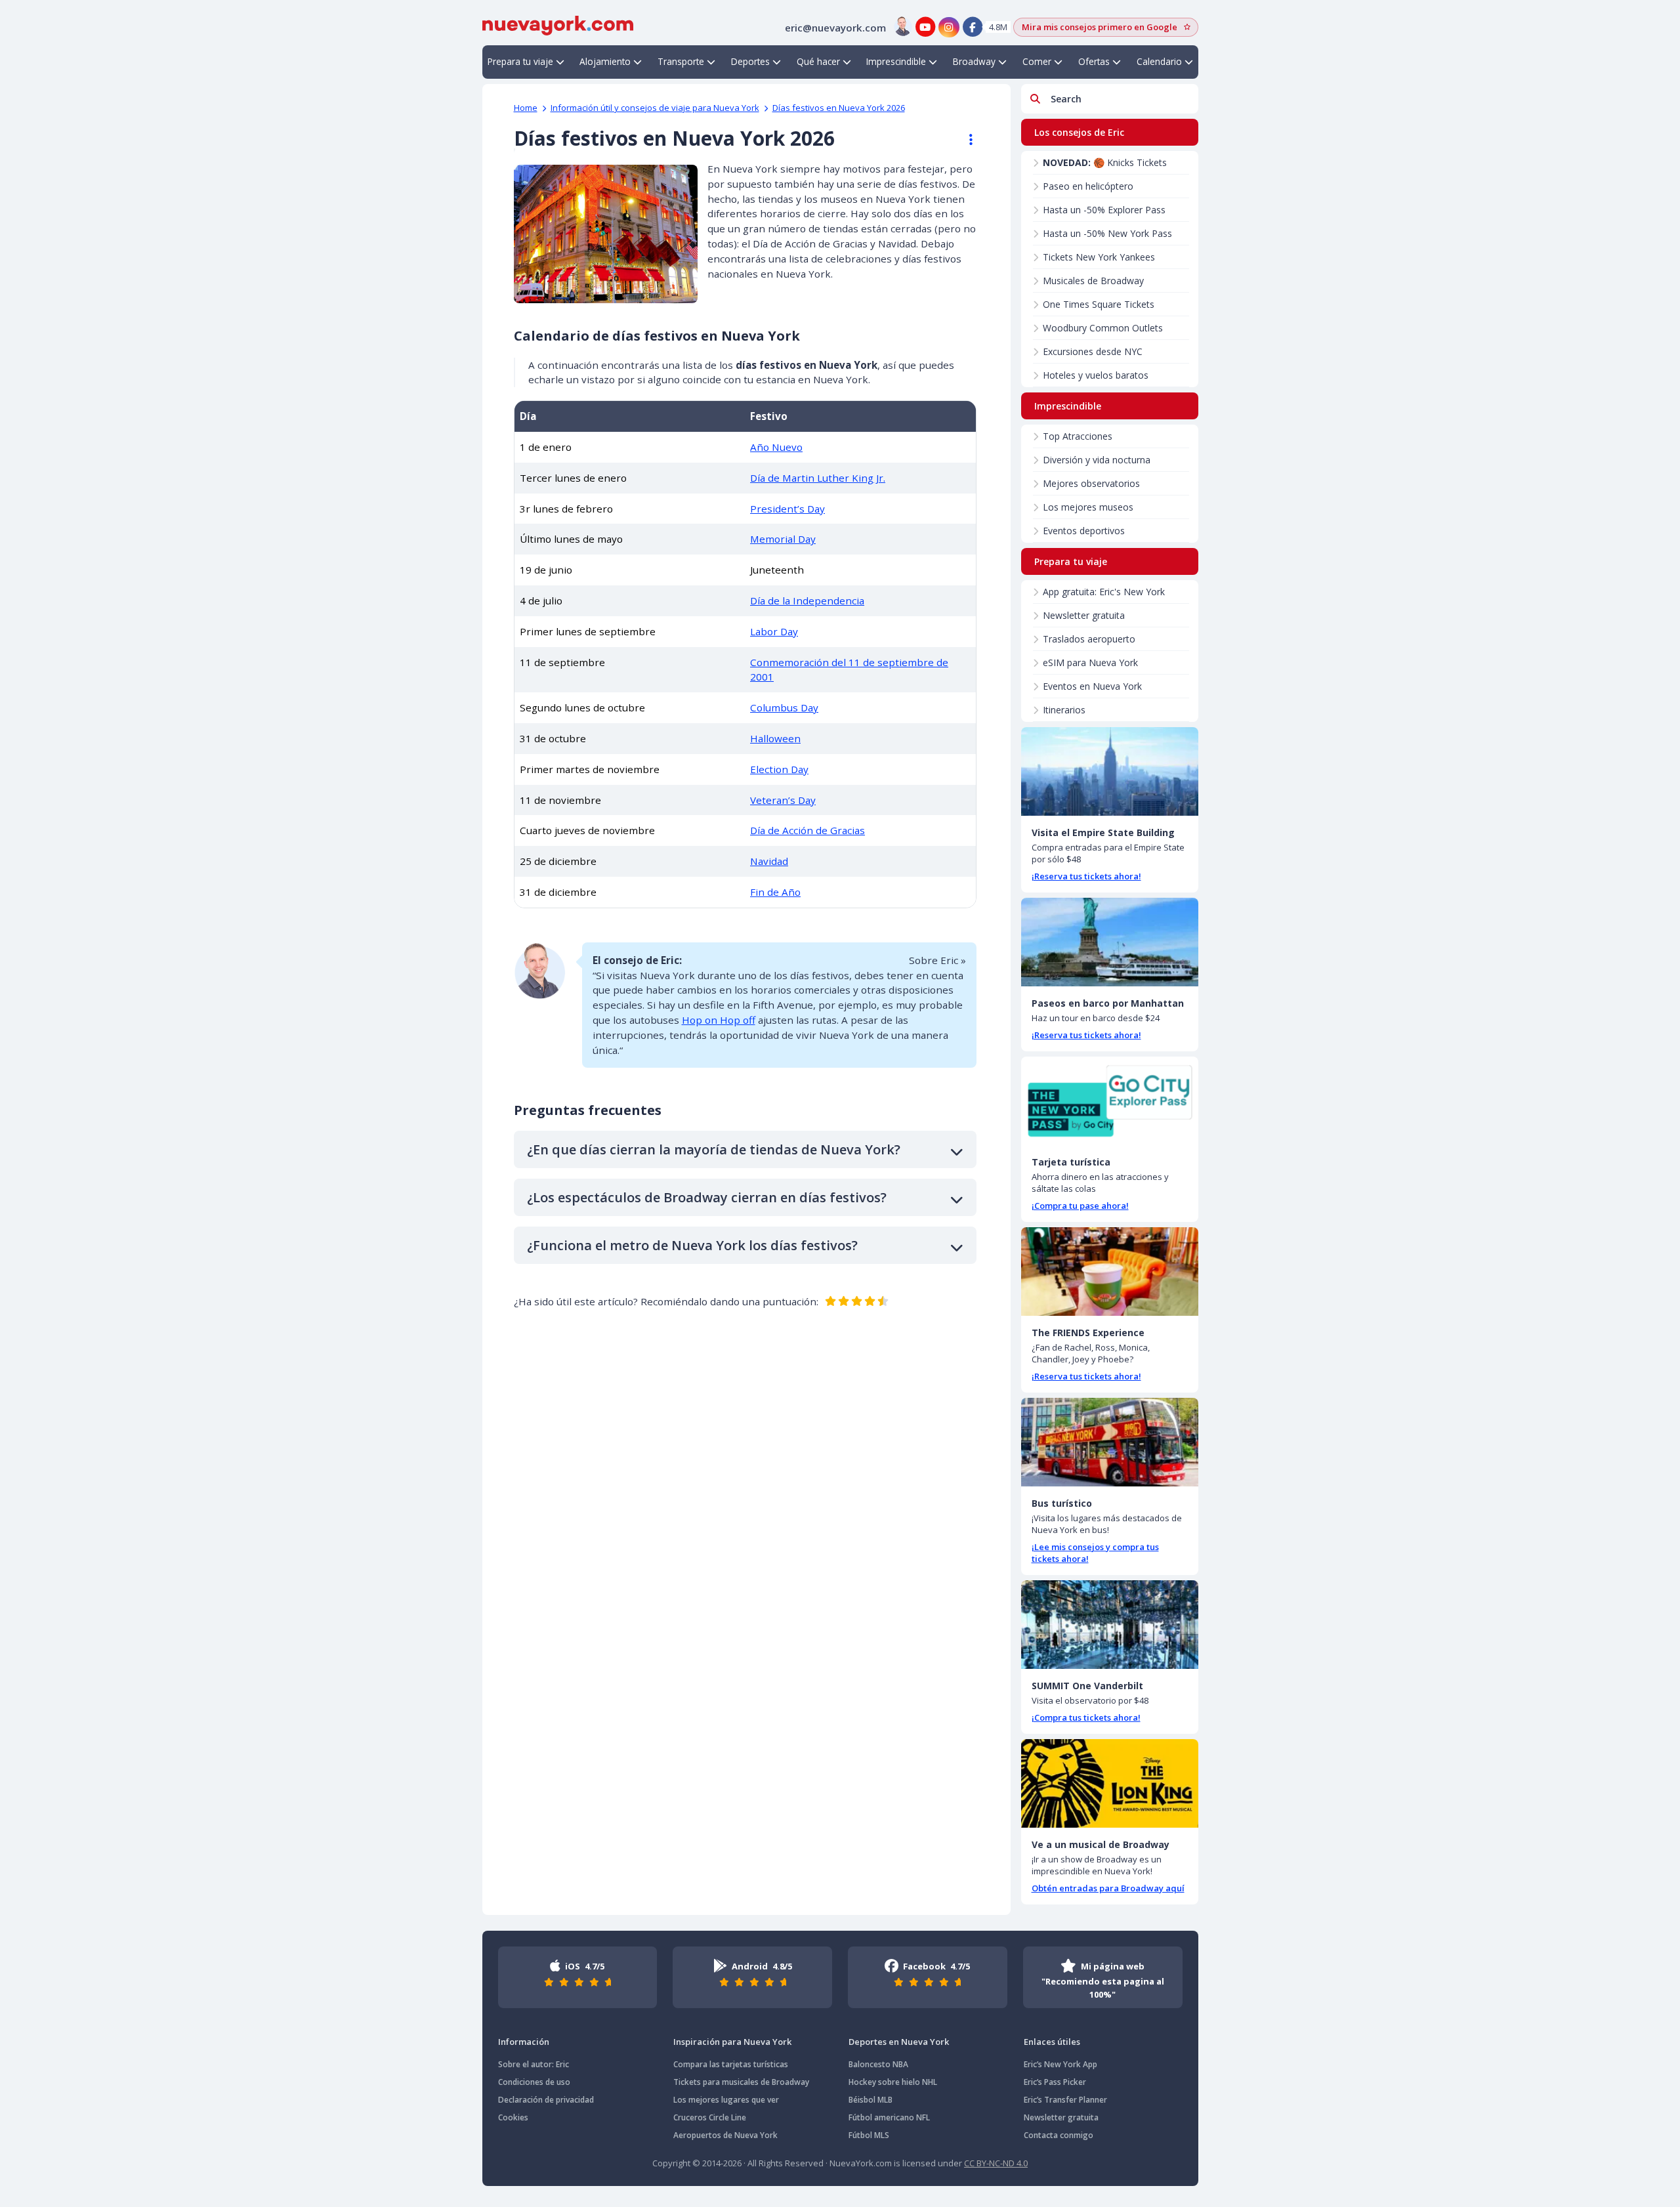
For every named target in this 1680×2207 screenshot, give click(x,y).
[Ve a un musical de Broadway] (1110, 1783)
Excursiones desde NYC (1093, 351)
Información (524, 2042)
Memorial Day (783, 539)
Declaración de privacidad (546, 2100)
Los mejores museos (1088, 507)
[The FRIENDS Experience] (1110, 1272)
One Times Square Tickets (1099, 304)
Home (526, 108)
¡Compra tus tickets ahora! (1086, 1717)
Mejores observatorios (1091, 483)
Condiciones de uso (534, 2082)
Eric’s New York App (1060, 2064)
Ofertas (1094, 61)
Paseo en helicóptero (1088, 186)
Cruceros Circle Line (710, 2117)
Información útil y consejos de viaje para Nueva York (655, 108)
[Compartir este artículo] (965, 140)
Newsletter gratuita (1084, 615)
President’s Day (787, 509)
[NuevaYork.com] (558, 24)
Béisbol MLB (871, 2100)
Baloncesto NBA (878, 2064)
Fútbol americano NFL (889, 2117)
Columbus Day (784, 707)
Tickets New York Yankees (1099, 257)
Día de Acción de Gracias (808, 830)
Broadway (974, 61)
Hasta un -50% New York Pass (1107, 233)
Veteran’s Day (783, 800)
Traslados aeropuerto (1089, 639)
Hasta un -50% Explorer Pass (1104, 210)
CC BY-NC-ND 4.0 (996, 2163)
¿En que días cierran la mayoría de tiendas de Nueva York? (714, 1149)
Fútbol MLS (869, 2135)
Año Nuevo (776, 447)
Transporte (681, 61)
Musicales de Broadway (1093, 281)
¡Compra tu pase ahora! (1080, 1206)
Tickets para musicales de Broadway (741, 2082)
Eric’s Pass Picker (1055, 2082)
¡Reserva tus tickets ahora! (1086, 876)
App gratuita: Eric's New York (1104, 592)
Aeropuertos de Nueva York (725, 2135)
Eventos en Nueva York (1092, 686)
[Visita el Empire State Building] (1110, 771)
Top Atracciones (1078, 436)
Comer (1037, 61)
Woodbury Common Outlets (1103, 328)
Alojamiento (605, 61)
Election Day (779, 769)
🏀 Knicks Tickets (1105, 162)
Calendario (1159, 61)
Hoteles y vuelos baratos (1096, 375)
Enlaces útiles (1052, 2042)
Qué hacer (818, 61)
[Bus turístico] (1110, 1442)
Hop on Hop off (719, 1020)
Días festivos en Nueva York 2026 (839, 108)
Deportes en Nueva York (899, 2042)
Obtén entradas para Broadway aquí (1108, 1888)
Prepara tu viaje (520, 61)
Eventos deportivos (1084, 531)
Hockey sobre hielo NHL (893, 2082)
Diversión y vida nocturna (1097, 460)
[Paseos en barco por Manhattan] (1110, 942)
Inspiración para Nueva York (732, 2042)
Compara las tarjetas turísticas (731, 2064)
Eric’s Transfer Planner (1065, 2100)
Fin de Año (775, 892)
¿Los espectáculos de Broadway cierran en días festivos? (707, 1197)
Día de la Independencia (807, 600)
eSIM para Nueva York (1090, 662)
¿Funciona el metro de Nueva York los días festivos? (692, 1245)
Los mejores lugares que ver (726, 2100)
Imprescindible (896, 61)
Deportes (750, 61)
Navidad (769, 861)
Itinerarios (1064, 710)
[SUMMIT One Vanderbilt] (1110, 1625)
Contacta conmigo (1059, 2135)
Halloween (775, 738)
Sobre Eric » (937, 960)
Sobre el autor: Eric (534, 2064)
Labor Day (774, 631)
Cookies (513, 2117)
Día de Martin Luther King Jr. (818, 478)
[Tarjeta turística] (1110, 1101)
